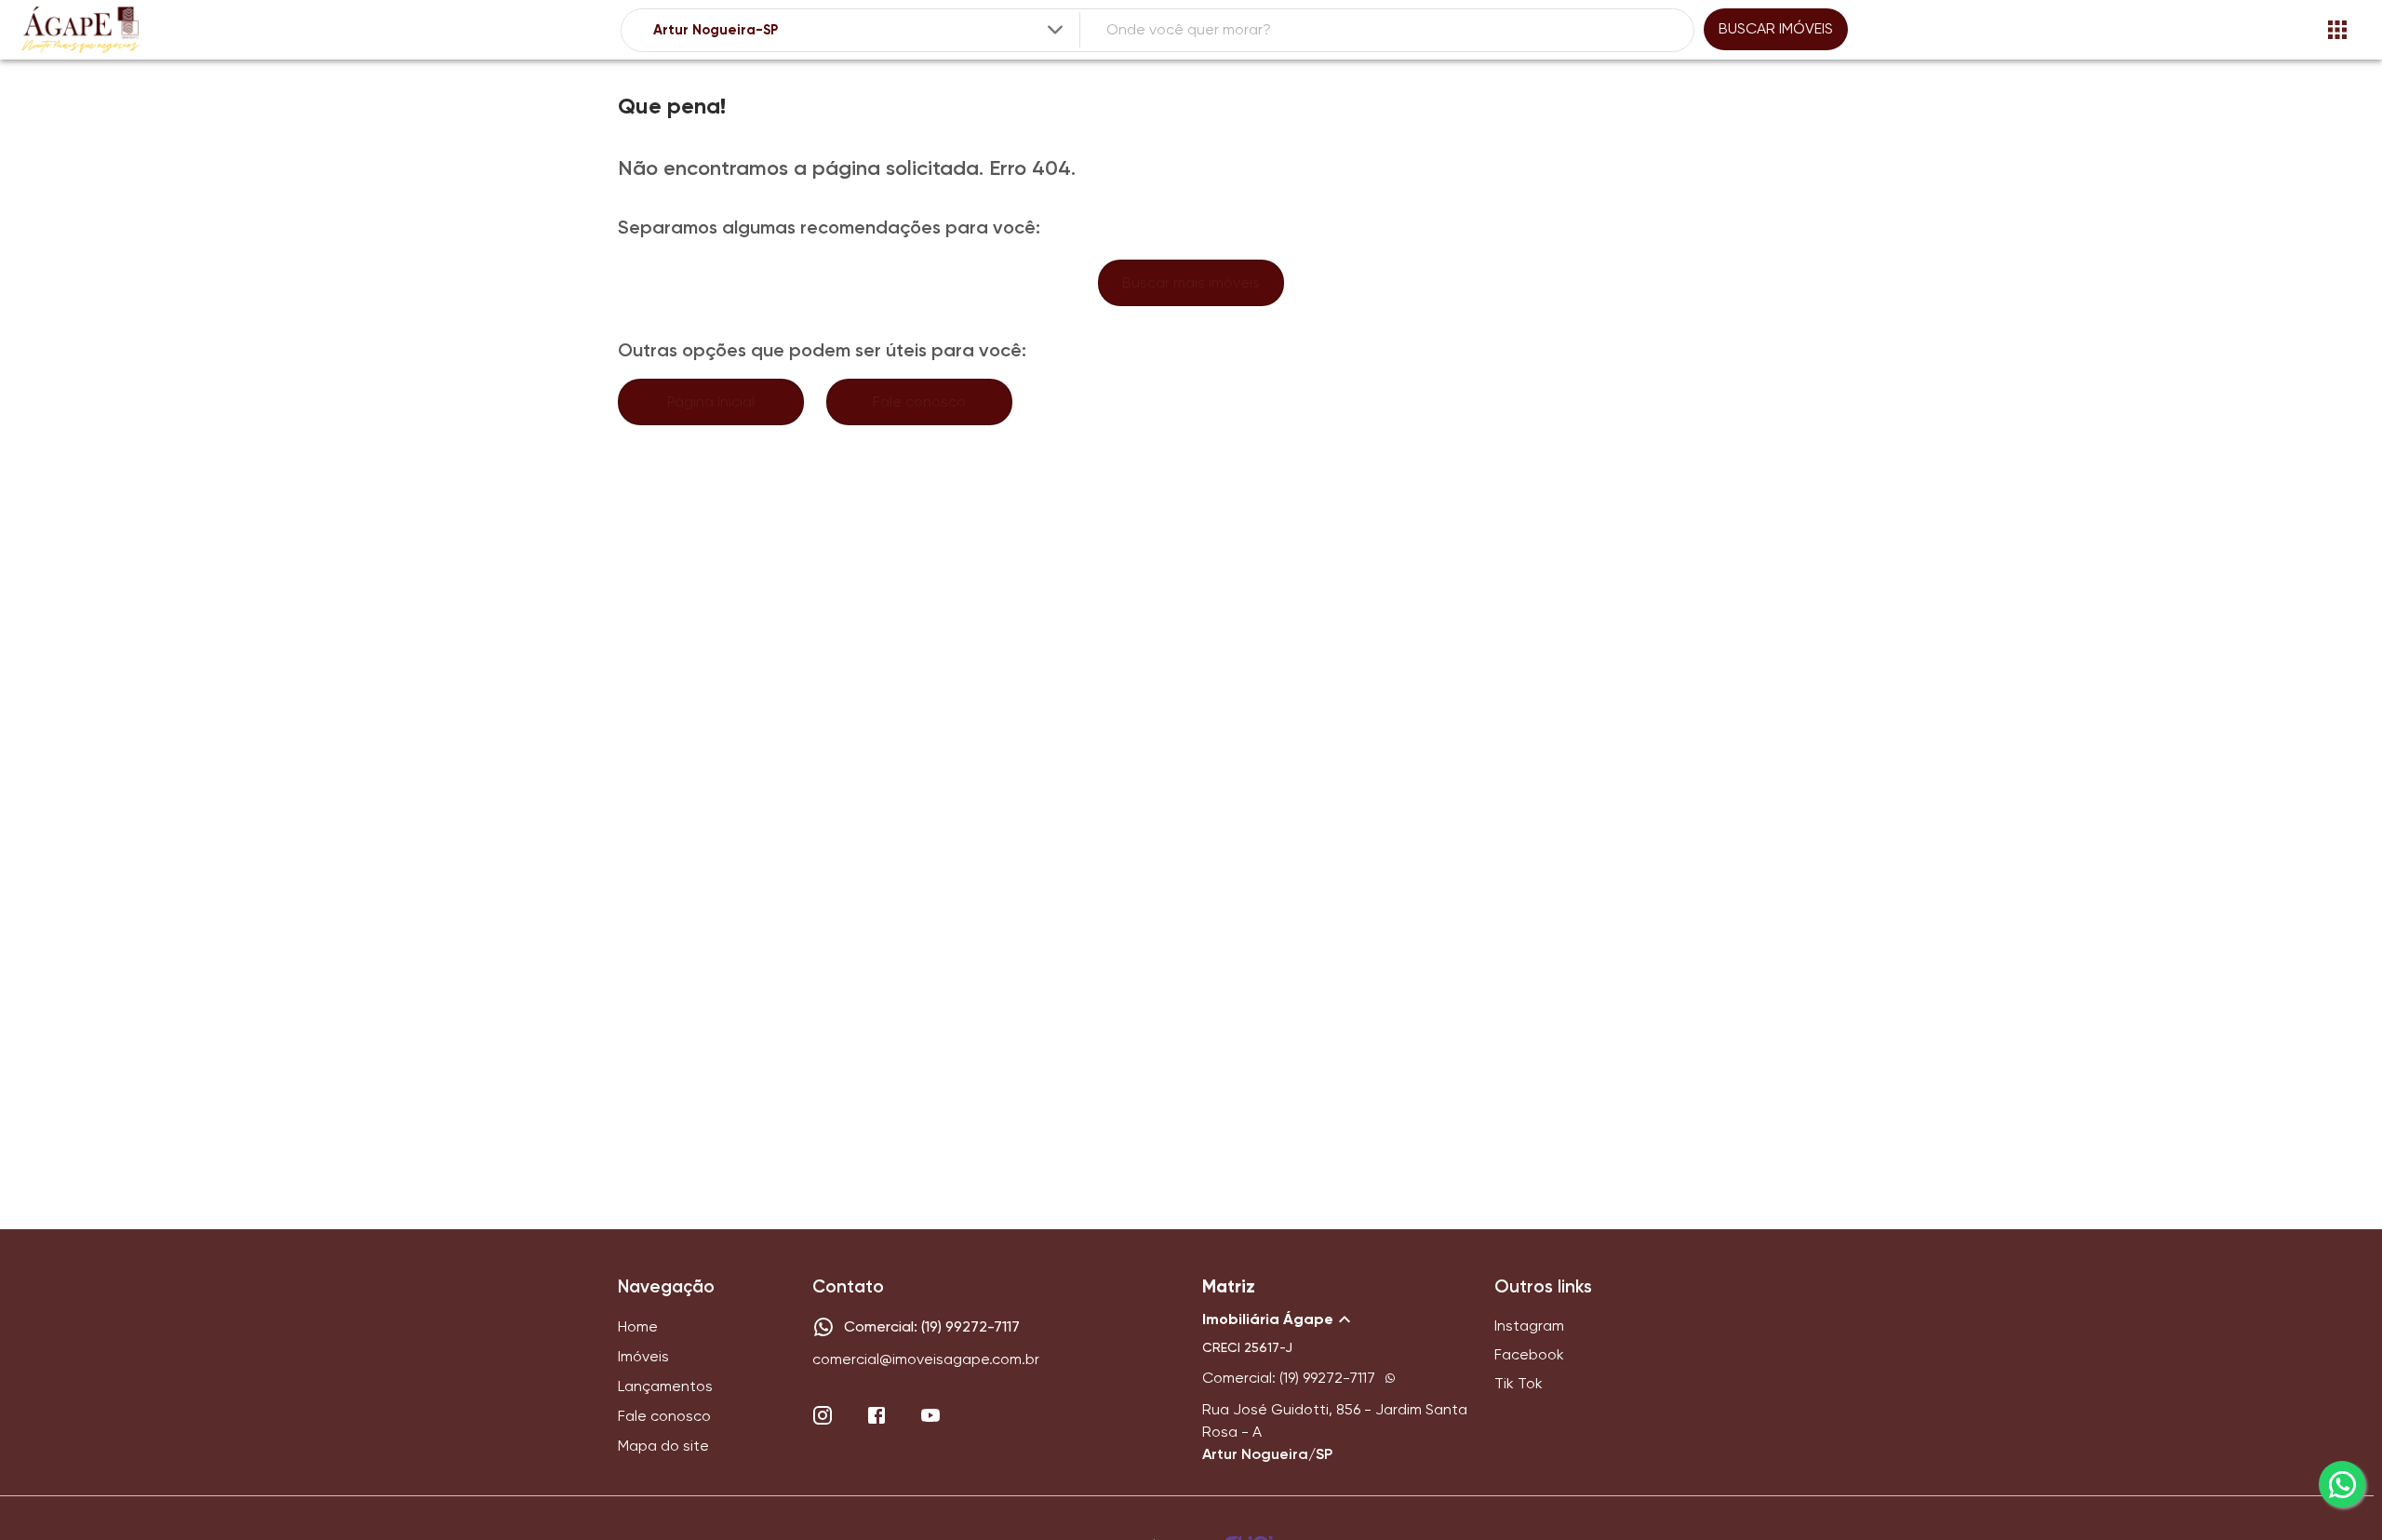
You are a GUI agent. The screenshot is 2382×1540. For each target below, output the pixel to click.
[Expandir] (1055, 30)
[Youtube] (930, 1415)
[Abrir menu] (2337, 30)
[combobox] (860, 30)
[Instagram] (823, 1415)
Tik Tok (1519, 1383)
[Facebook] (877, 1415)
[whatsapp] (2342, 1484)
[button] (1337, 1319)
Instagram (1529, 1326)
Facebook (1529, 1354)
